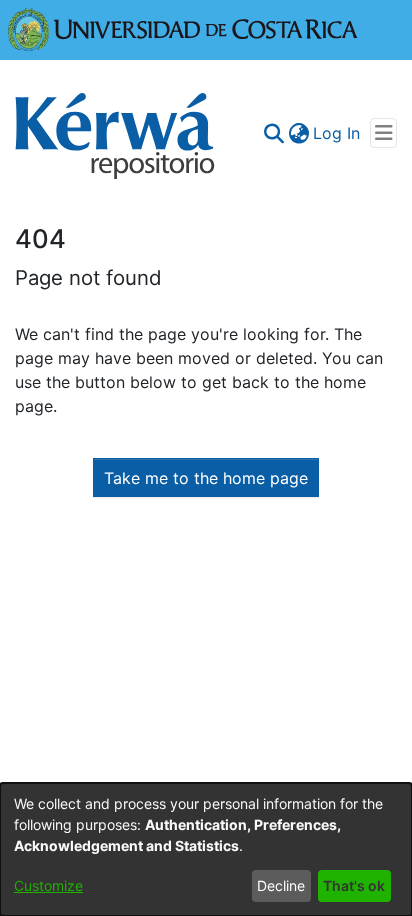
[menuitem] (298, 133)
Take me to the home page (206, 478)
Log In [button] (337, 133)
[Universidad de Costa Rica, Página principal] (183, 28)
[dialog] (206, 849)
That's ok (354, 885)
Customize (48, 885)
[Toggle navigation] (383, 133)
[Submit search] (273, 133)
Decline (281, 885)
